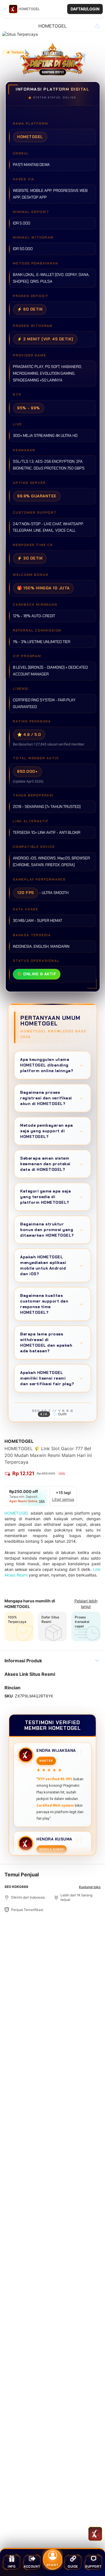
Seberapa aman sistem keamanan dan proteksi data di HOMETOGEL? (52, 1164)
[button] (53, 9)
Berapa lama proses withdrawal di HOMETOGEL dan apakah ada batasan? (52, 1342)
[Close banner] (5, 9)
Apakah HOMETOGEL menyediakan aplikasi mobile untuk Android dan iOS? (52, 1265)
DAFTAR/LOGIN (85, 9)
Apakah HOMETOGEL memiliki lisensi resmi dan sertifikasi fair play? (52, 1378)
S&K (42, 1501)
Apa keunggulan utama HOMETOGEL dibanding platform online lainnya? (52, 1065)
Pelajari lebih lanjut (86, 1604)
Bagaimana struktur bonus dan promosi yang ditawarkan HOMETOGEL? (52, 1230)
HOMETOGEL (17, 1513)
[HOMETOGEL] (13, 9)
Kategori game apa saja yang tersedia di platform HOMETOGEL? (52, 1197)
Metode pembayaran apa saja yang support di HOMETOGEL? (52, 1131)
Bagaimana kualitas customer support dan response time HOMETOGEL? (52, 1304)
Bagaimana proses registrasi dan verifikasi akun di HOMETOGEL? (52, 1098)
